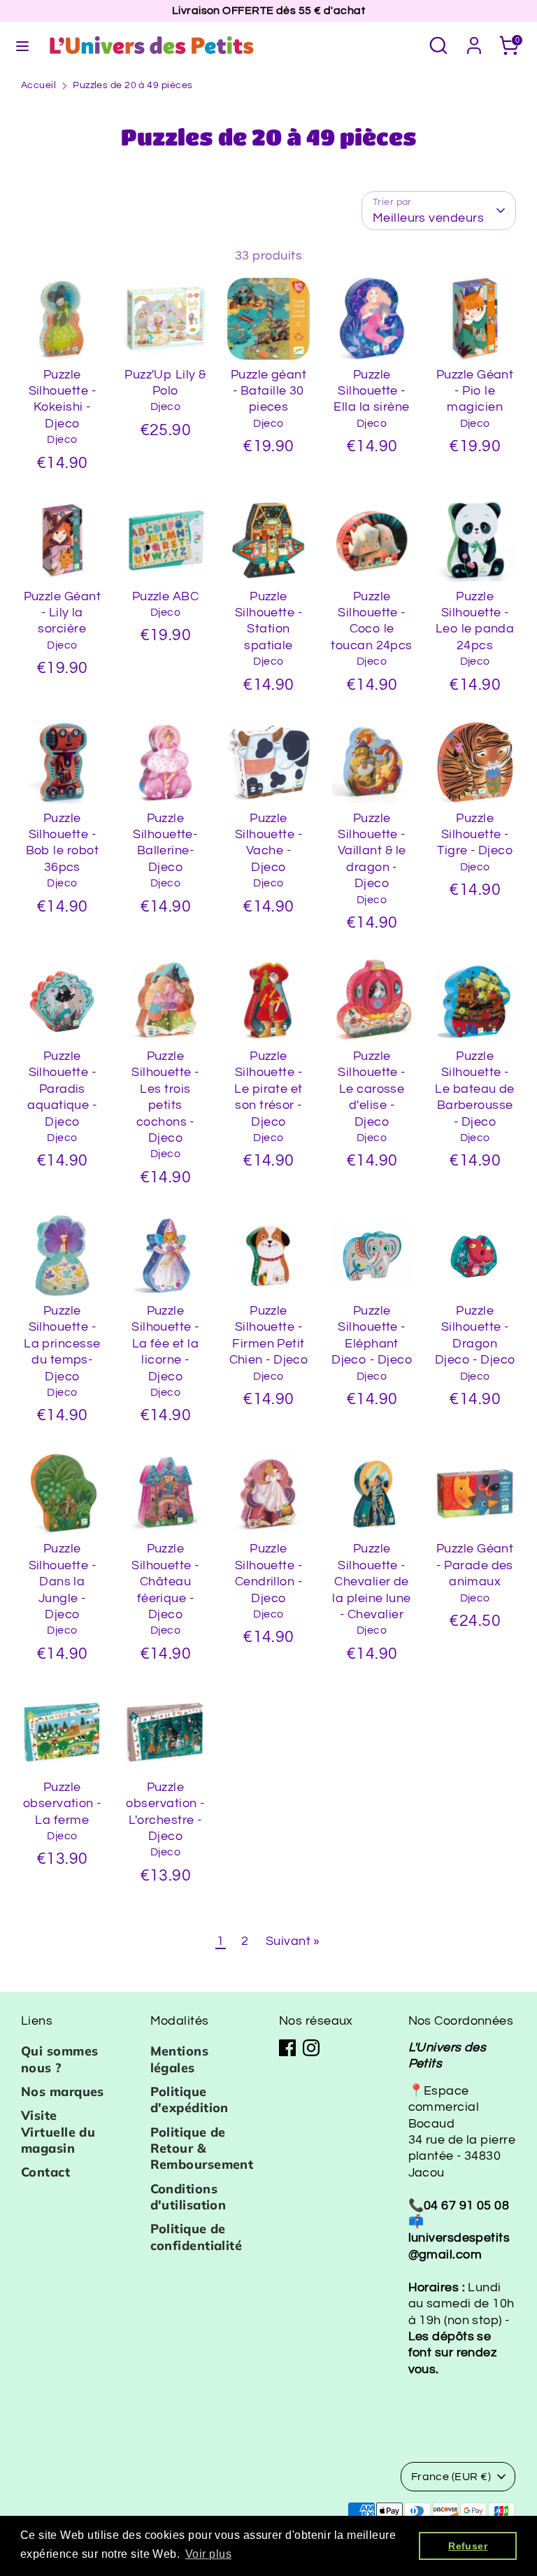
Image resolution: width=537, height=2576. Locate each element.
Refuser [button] (468, 2546)
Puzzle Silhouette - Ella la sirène (371, 391)
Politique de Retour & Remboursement (202, 2149)
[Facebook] (287, 2048)
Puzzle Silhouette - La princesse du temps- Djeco (62, 1344)
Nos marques (63, 2092)
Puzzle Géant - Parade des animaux (475, 1565)
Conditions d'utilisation (188, 2197)
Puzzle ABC (166, 596)
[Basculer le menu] (22, 45)
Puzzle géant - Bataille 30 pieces (268, 391)
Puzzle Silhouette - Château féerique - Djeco (165, 1581)
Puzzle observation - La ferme (62, 1804)
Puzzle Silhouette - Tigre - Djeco (475, 835)
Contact (45, 2172)
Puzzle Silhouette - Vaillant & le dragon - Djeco (372, 851)
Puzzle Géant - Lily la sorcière (62, 613)
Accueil (38, 85)
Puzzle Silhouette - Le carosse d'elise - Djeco (371, 1089)
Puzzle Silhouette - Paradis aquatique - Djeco (62, 1089)
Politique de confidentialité (196, 2237)
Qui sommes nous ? (60, 2059)
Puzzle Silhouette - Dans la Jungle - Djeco (62, 1581)
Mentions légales (180, 2059)
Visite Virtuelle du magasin (58, 2132)
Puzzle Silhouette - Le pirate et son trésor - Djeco (268, 1089)
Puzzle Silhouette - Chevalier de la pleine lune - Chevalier (371, 1581)
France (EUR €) (451, 2477)
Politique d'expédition (189, 2100)
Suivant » (293, 1941)
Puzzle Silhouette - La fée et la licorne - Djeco (165, 1344)
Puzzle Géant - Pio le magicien (475, 391)
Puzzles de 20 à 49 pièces (133, 85)
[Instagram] (311, 2048)
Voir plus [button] (208, 2554)
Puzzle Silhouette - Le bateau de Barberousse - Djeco (474, 1089)
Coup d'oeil (63, 327)
